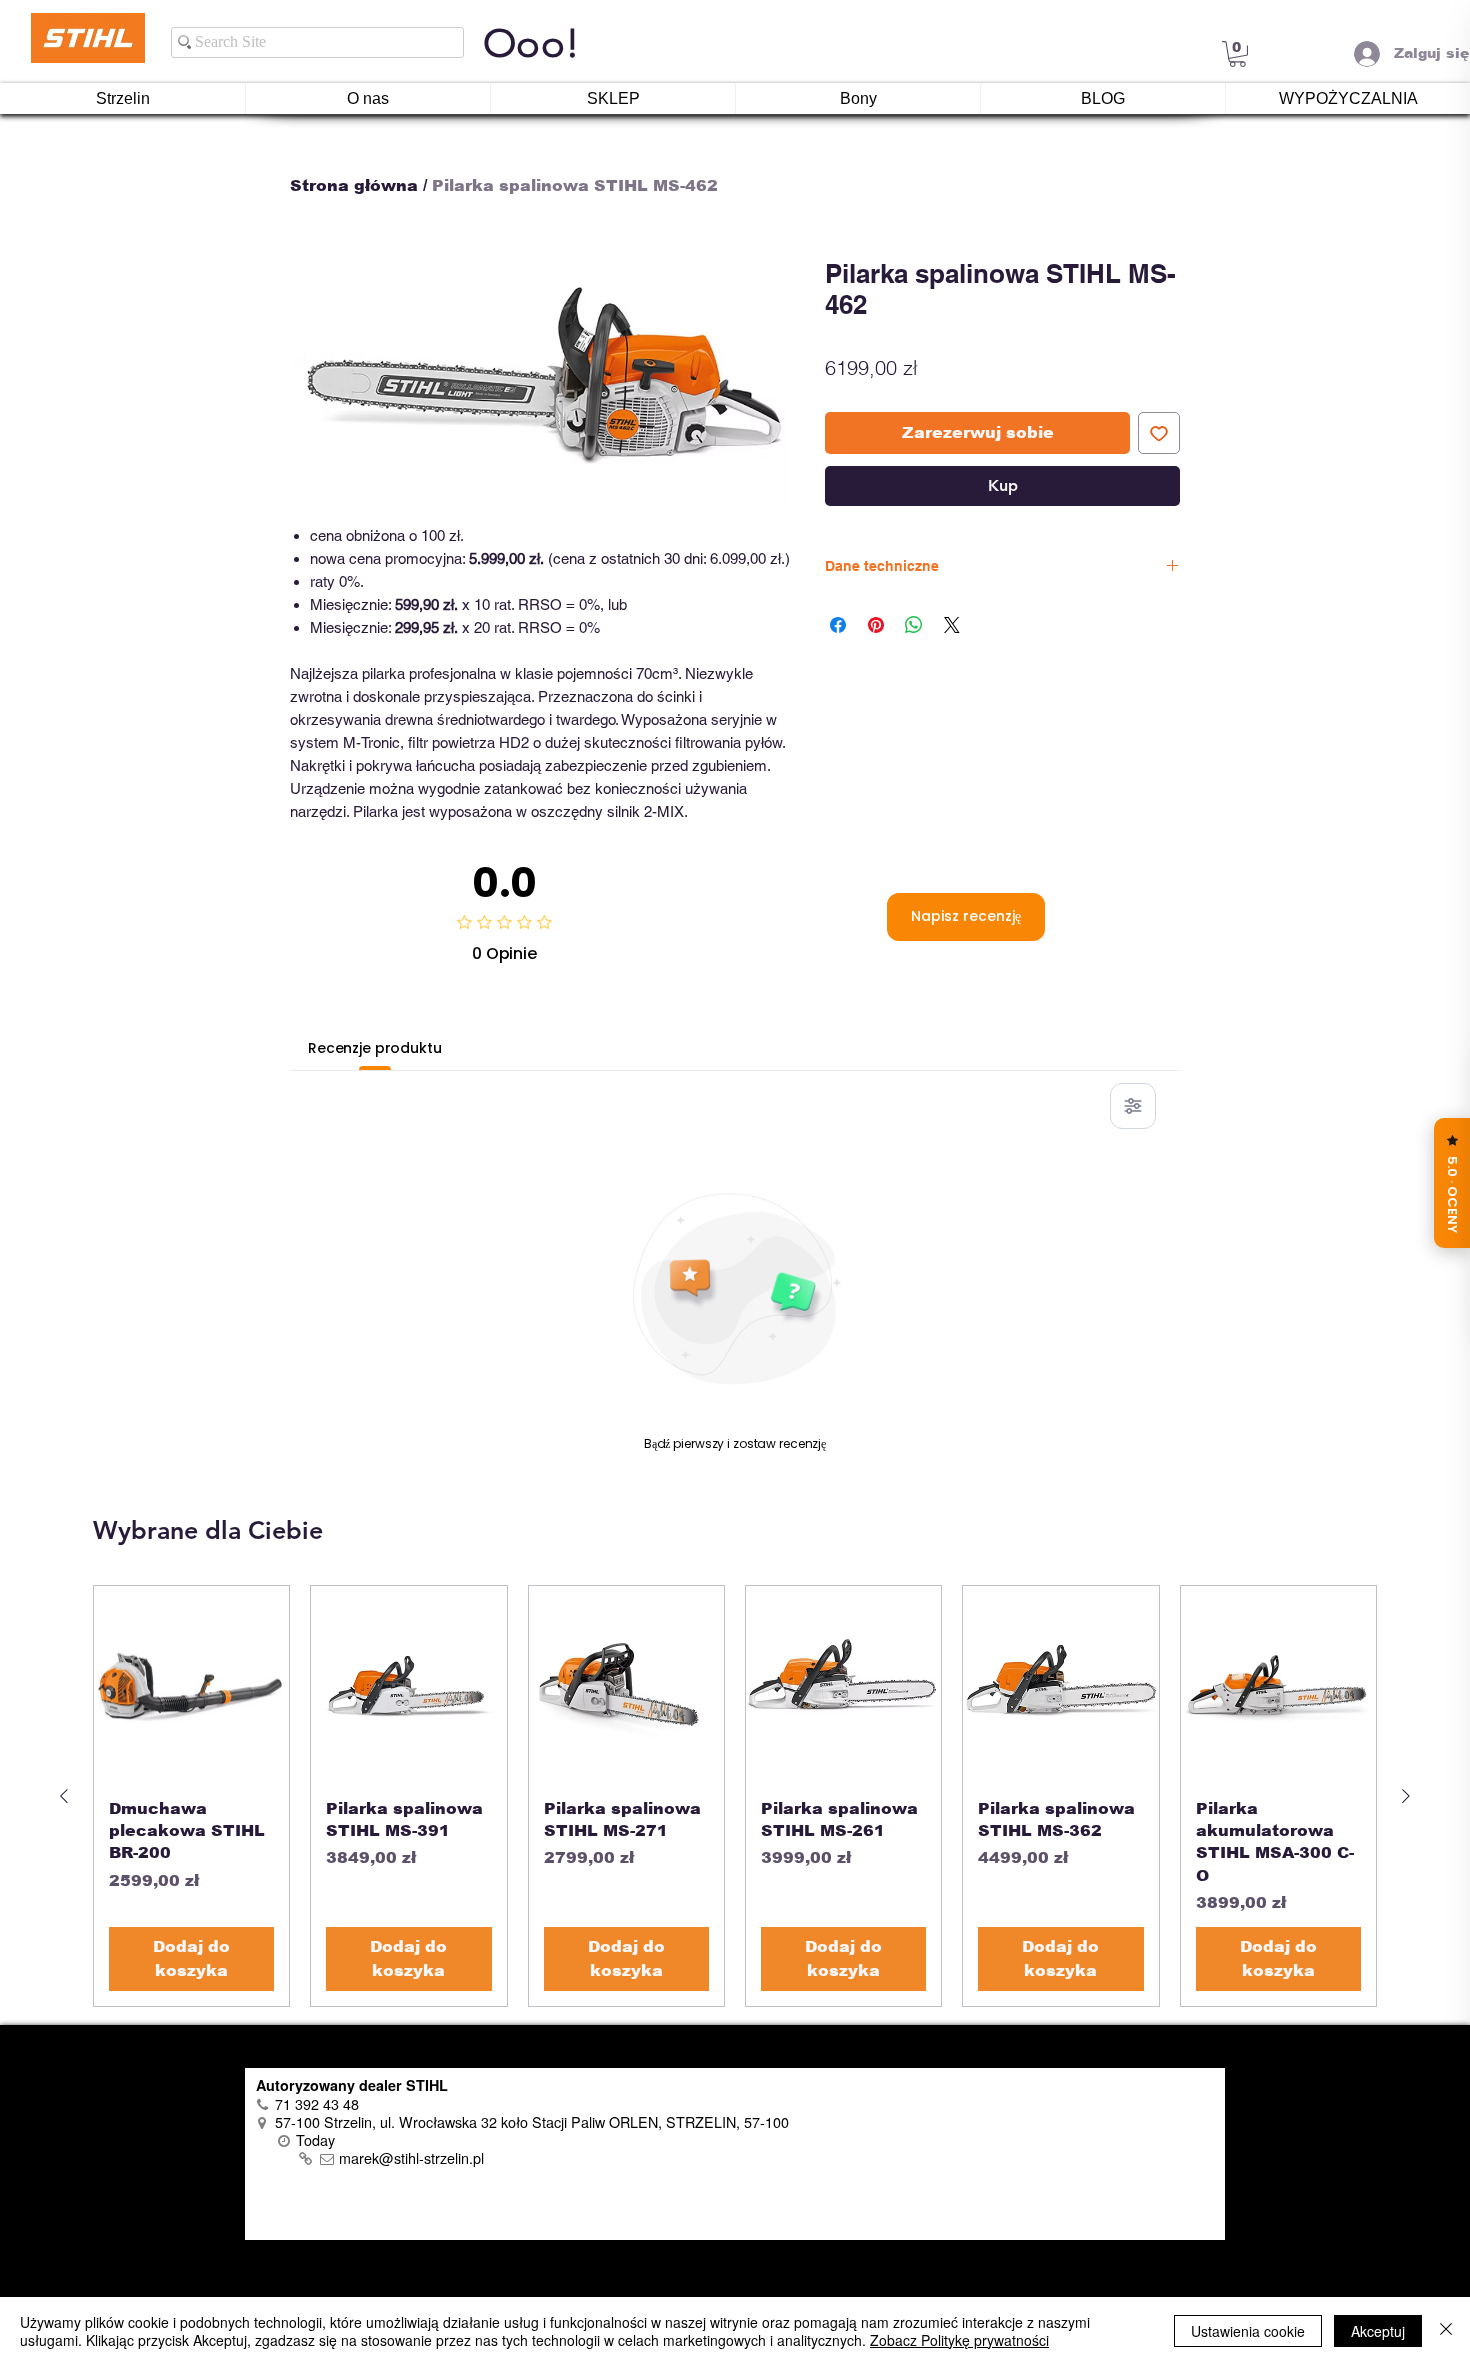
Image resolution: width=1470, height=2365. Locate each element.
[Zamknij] (1446, 2331)
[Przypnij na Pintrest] (876, 625)
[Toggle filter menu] (1133, 1106)
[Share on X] (952, 625)
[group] (735, 1796)
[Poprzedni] (64, 1796)
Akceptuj (1378, 2331)
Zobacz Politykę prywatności (959, 2340)
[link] (1237, 54)
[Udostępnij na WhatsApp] (914, 625)
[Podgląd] (191, 1683)
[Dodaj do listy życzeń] (1159, 433)
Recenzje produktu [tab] (375, 1048)
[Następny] (1406, 1796)
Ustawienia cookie (1248, 2331)
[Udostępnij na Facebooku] (838, 625)
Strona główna (354, 185)
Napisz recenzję (966, 916)
